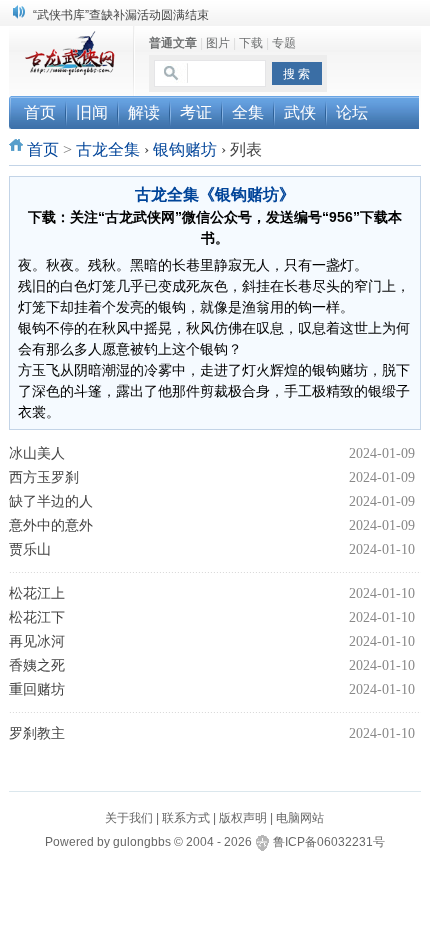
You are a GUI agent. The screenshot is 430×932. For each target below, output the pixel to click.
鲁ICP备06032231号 (329, 842)
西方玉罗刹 (44, 477)
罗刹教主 (37, 733)
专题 (284, 43)
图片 (218, 43)
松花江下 (37, 617)
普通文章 (173, 43)
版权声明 (243, 818)
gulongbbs (142, 842)
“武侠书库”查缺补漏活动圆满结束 (121, 15)
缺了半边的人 (51, 501)
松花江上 (37, 593)
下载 (251, 43)
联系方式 (186, 818)
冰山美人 (37, 453)
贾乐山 (30, 549)
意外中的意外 (51, 525)
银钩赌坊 (185, 149)
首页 (43, 149)
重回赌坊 (37, 689)
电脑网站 (300, 818)
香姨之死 (37, 665)
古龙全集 (108, 149)
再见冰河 (37, 641)
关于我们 (129, 818)
